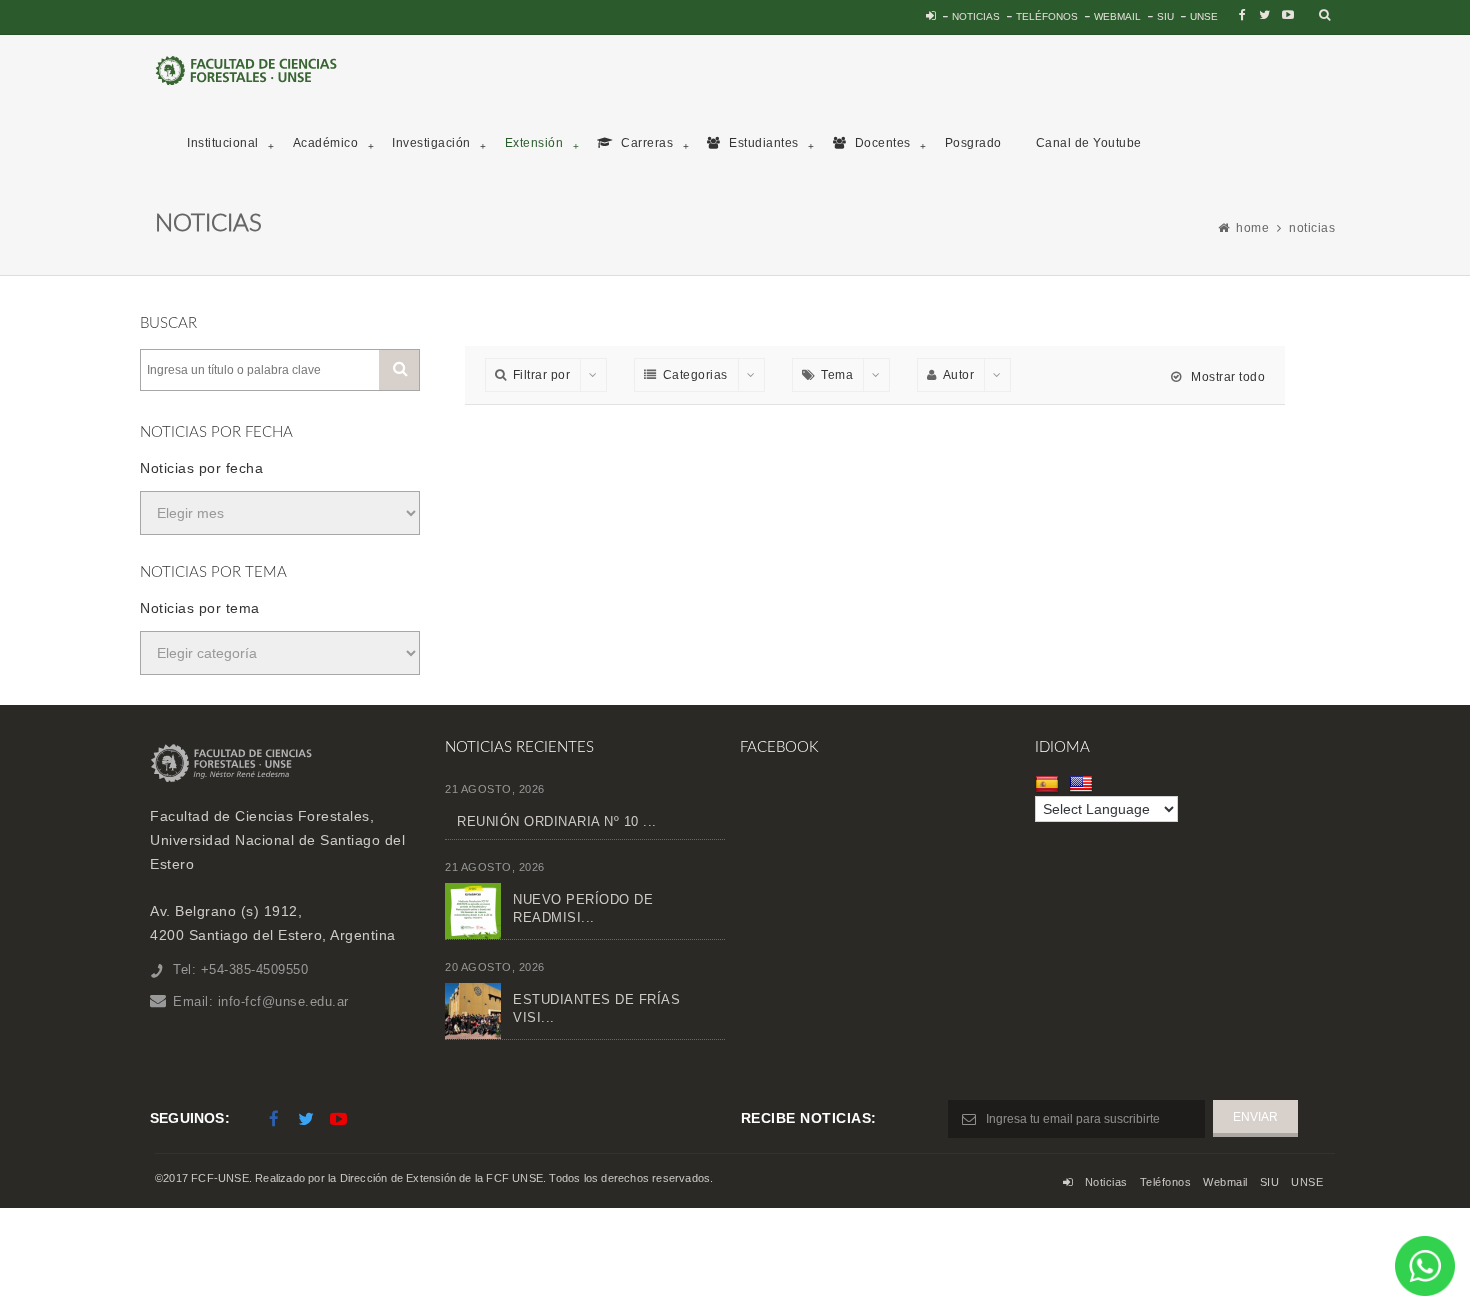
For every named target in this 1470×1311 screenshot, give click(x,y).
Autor (959, 375)
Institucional (223, 143)
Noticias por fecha (201, 468)
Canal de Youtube (1089, 143)
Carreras (646, 143)
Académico (326, 143)
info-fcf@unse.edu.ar (283, 1001)
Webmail (1117, 16)
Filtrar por (542, 375)
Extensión (534, 143)
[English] (1083, 784)
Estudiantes (762, 143)
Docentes (881, 143)
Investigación (431, 143)
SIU (1165, 16)
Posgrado (973, 143)
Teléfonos (1047, 16)
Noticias (976, 16)
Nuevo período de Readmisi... (583, 908)
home (1252, 228)
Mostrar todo (1226, 377)
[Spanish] (1049, 784)
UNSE (1204, 16)
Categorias (695, 375)
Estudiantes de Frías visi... (596, 1008)
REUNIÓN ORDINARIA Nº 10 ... (557, 821)
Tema (837, 375)
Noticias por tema (200, 608)
